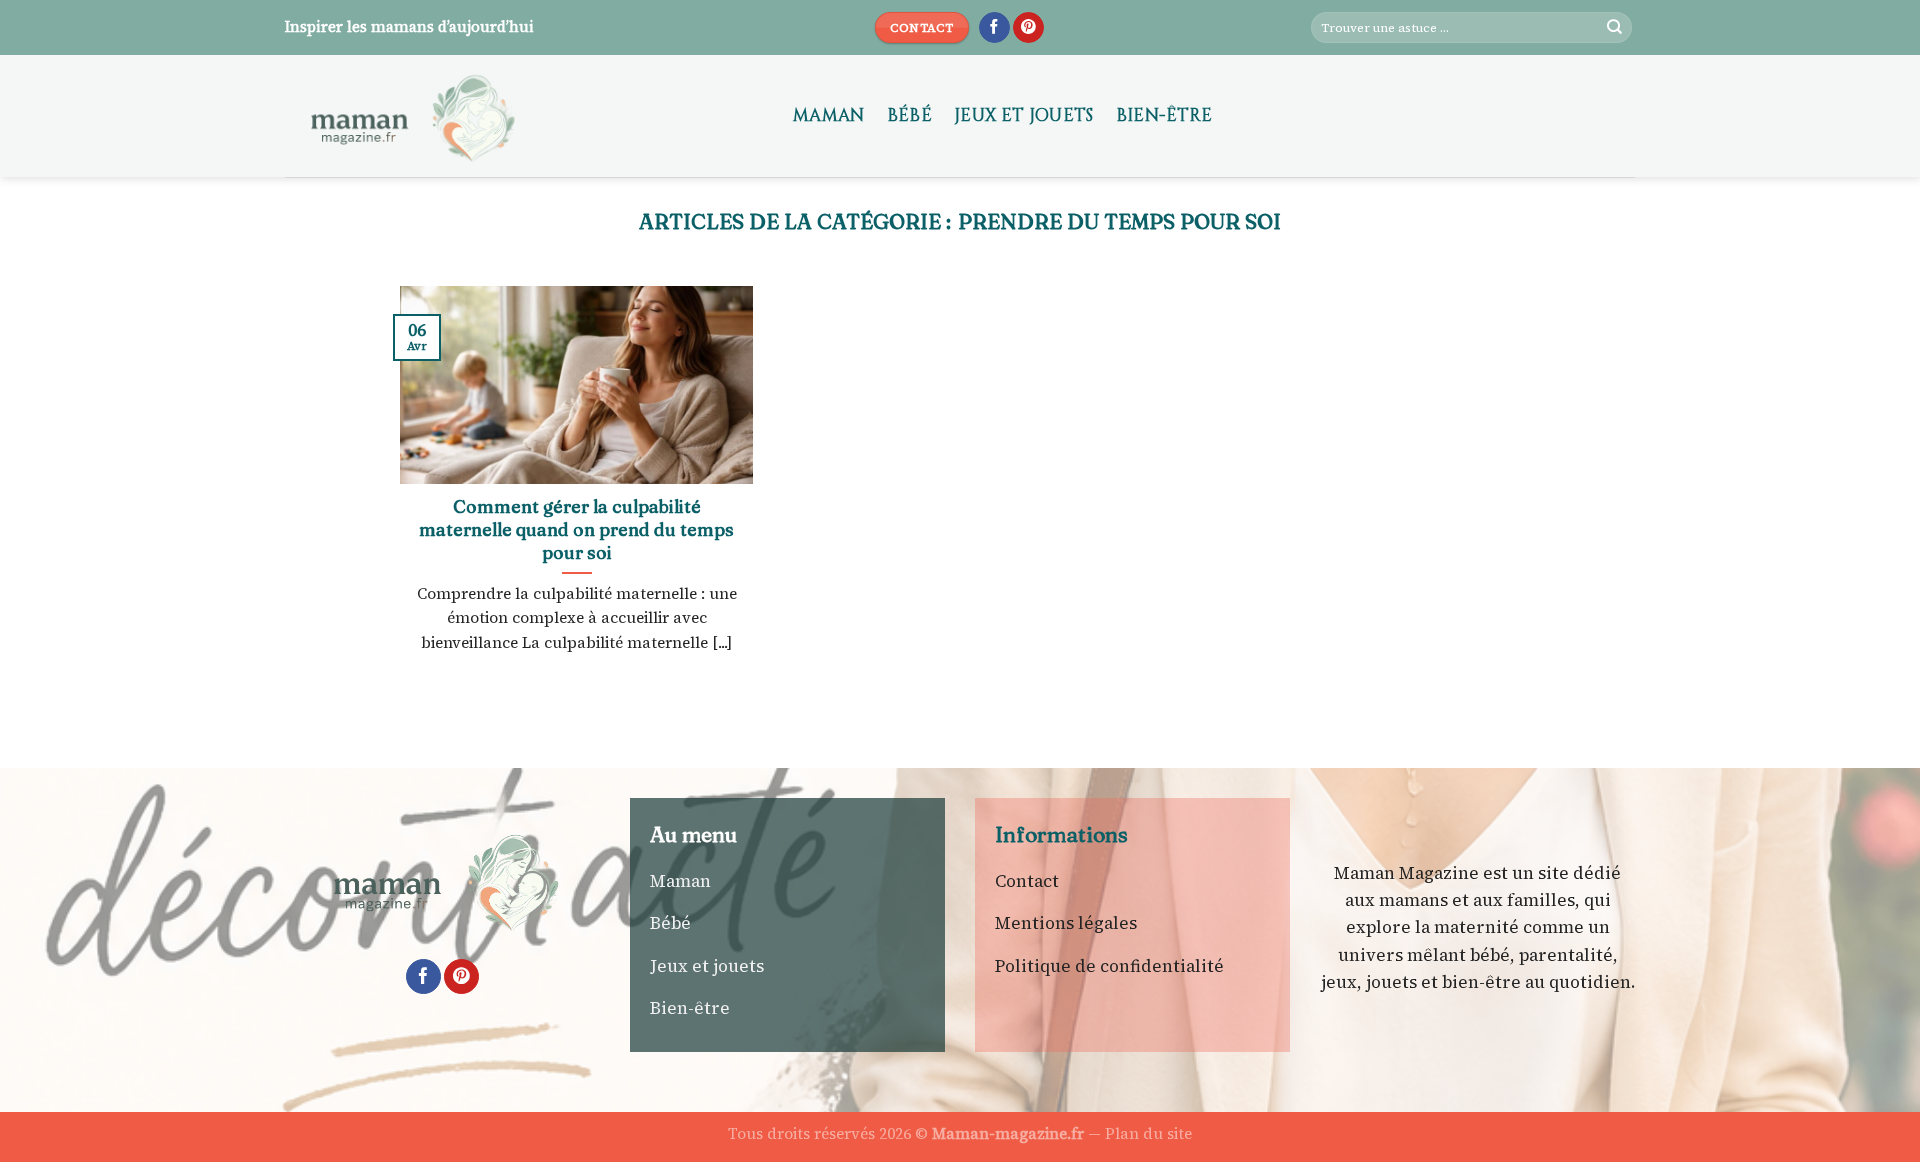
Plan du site (1148, 1133)
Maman (829, 115)
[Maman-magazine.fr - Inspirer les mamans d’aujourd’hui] (524, 116)
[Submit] (1615, 28)
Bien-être (1164, 115)
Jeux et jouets (1024, 115)
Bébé (909, 115)
